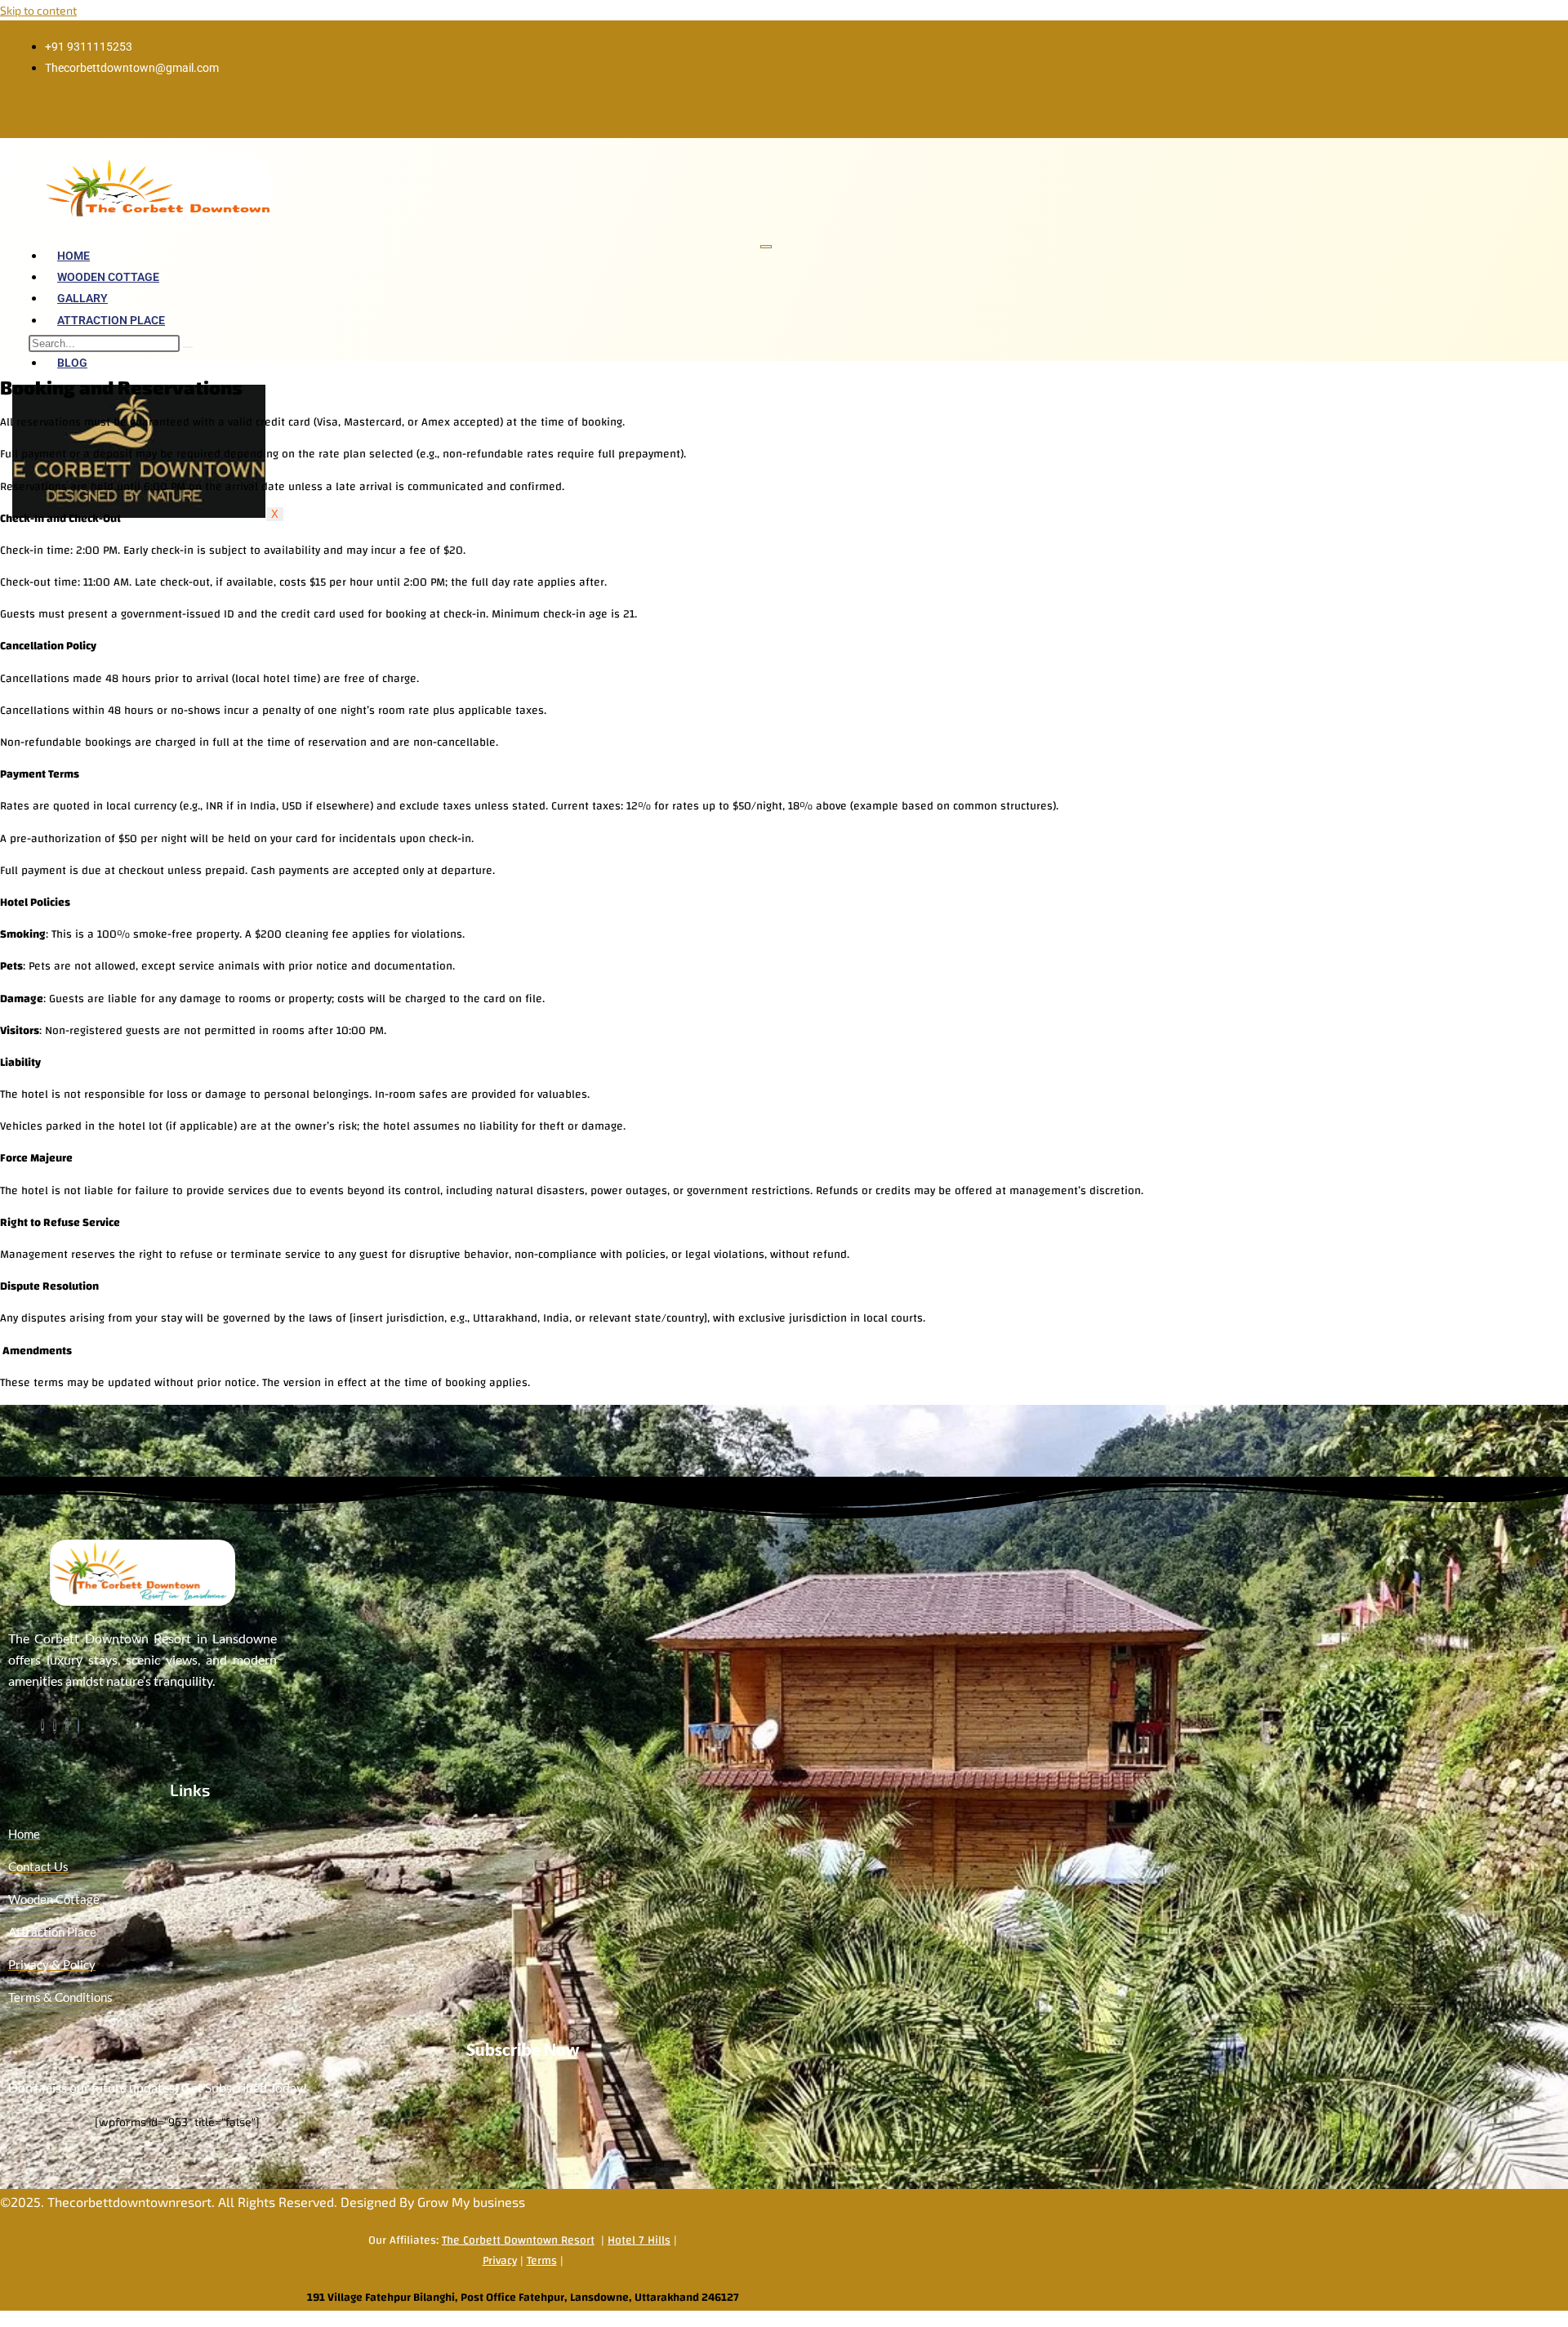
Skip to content (38, 10)
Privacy (500, 2261)
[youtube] (78, 1726)
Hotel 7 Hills (639, 2240)
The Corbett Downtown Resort (518, 2240)
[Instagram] (67, 1726)
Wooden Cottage (108, 277)
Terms (542, 2261)
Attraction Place (111, 320)
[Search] (188, 347)
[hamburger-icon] (766, 247)
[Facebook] (42, 1726)
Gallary (82, 298)
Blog (72, 363)
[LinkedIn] (55, 1726)
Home (73, 256)
